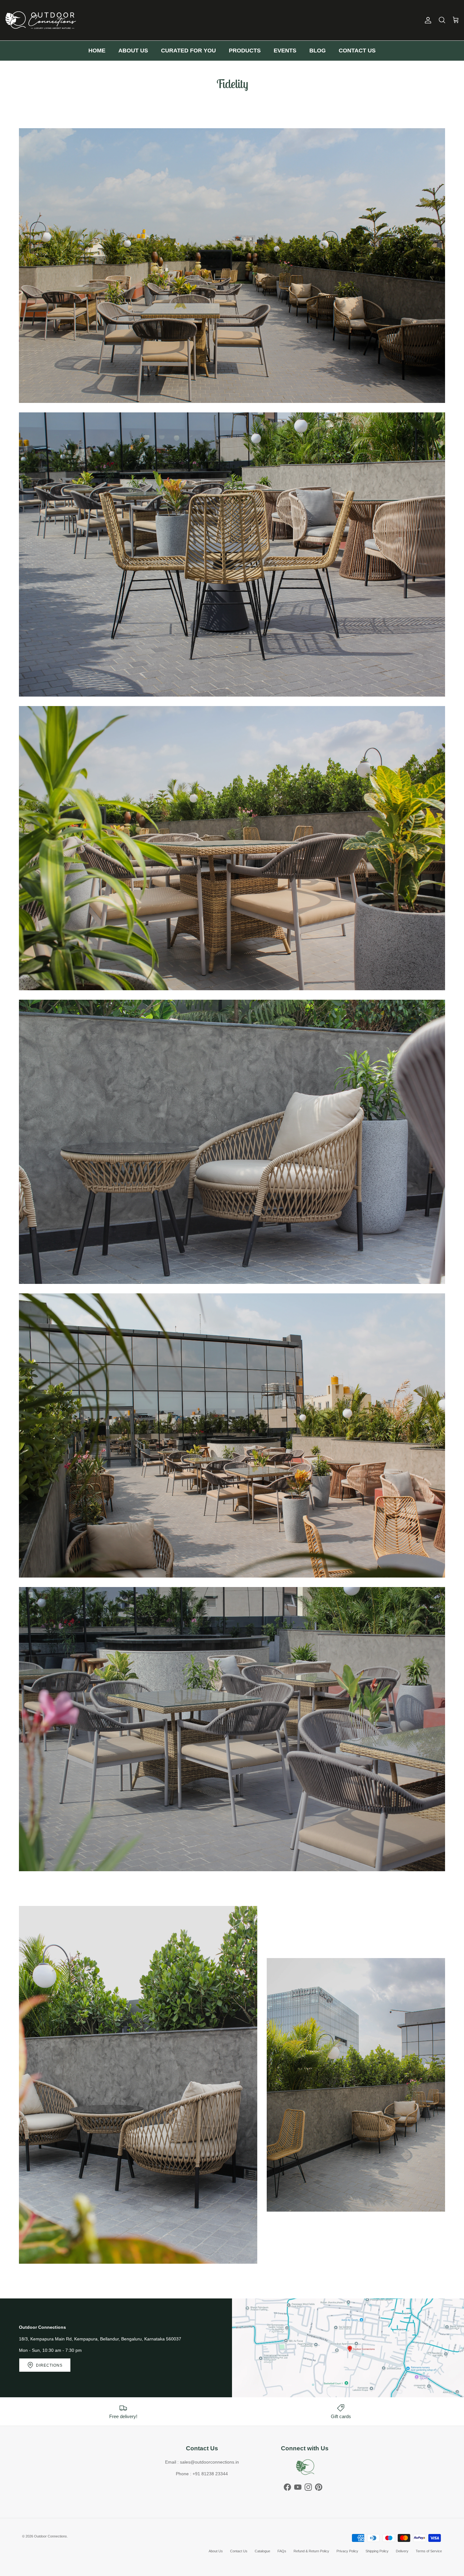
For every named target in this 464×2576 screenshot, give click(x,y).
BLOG (318, 51)
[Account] (427, 20)
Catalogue (262, 2551)
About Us (216, 2551)
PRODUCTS (245, 51)
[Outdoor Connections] (41, 20)
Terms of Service (429, 2551)
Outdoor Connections (51, 2536)
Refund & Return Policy (311, 2551)
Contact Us (239, 2551)
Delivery (402, 2551)
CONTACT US (357, 51)
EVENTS (285, 51)
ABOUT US (133, 51)
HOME (97, 51)
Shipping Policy (377, 2551)
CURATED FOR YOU (188, 51)
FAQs (282, 2551)
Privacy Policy (347, 2551)
